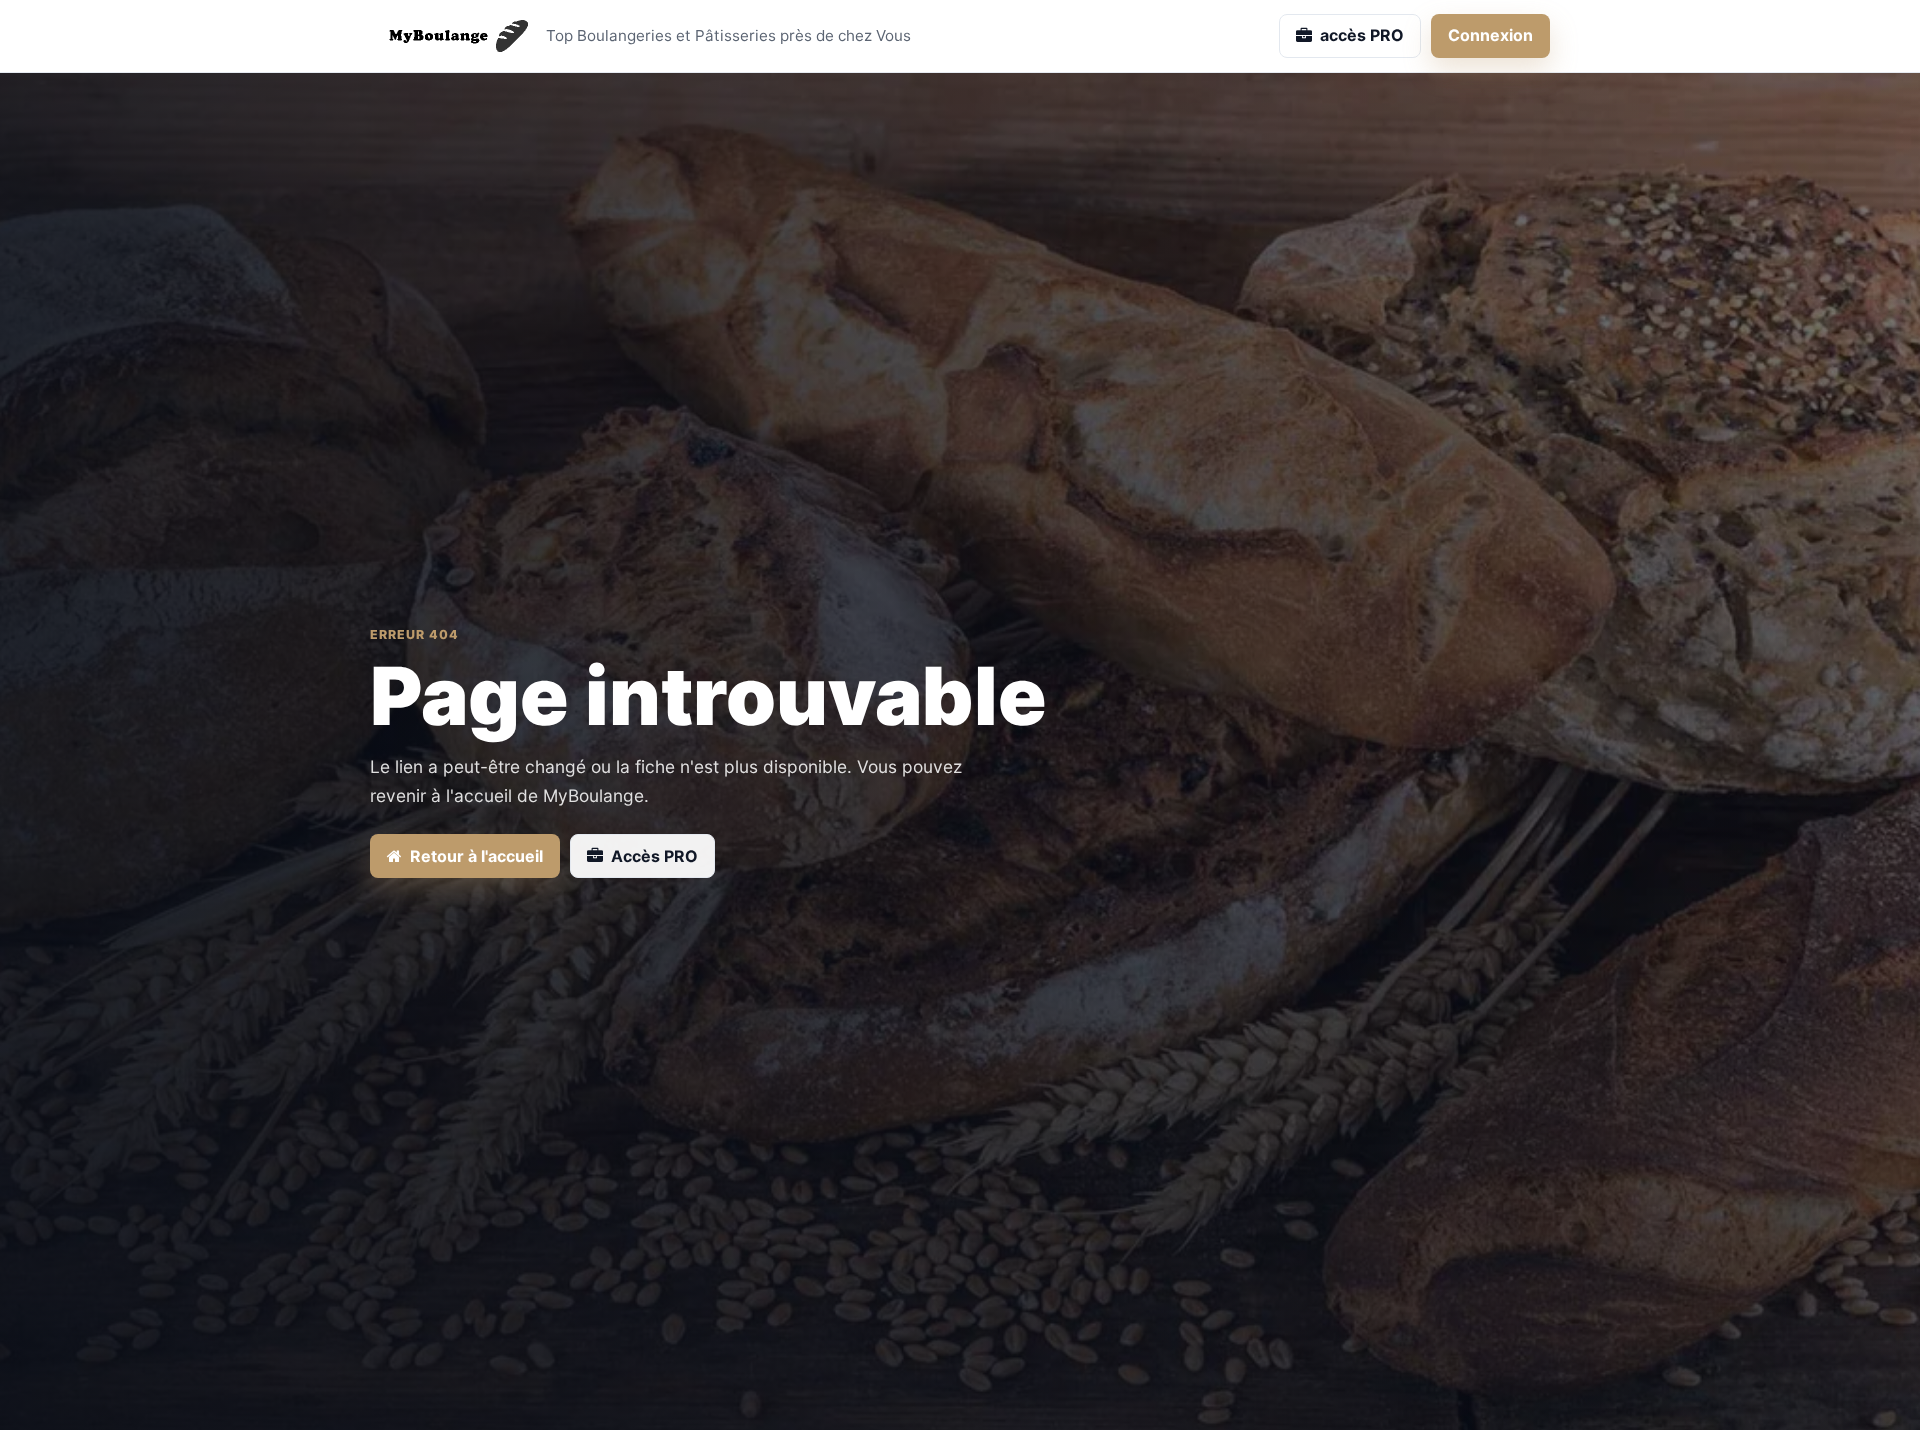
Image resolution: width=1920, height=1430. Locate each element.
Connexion (1490, 35)
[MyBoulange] (450, 36)
